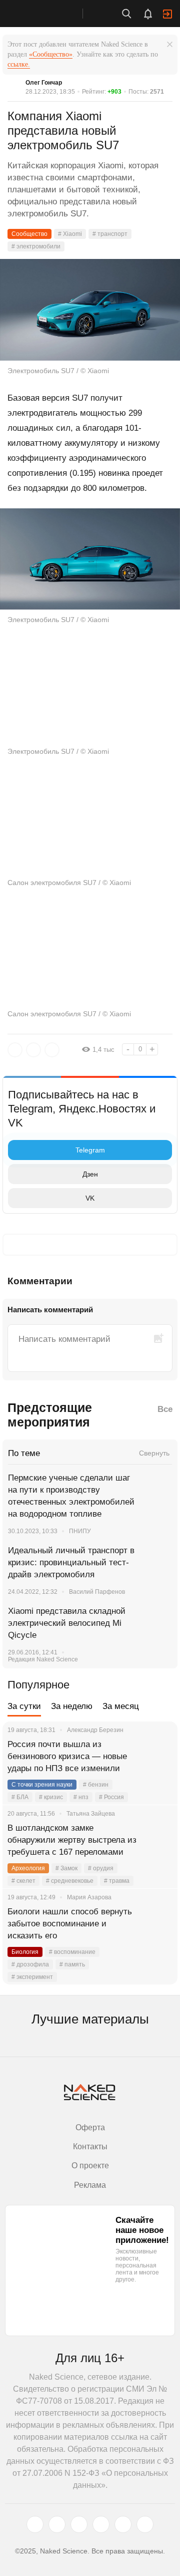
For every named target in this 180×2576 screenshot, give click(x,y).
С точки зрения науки (42, 1785)
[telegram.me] (123, 2524)
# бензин (96, 1785)
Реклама (90, 2185)
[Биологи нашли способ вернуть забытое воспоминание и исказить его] (157, 1924)
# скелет (23, 1881)
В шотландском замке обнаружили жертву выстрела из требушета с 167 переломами (72, 1840)
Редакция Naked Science (43, 1659)
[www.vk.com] (57, 2524)
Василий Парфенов (97, 1592)
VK (90, 1198)
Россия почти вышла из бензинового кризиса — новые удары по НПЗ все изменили (67, 1756)
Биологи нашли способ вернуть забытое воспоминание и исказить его (70, 1924)
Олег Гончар (44, 83)
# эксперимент (32, 1977)
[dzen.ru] (101, 2524)
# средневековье (70, 1881)
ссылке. (19, 64)
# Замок (66, 1868)
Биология (25, 1952)
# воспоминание (72, 1952)
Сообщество (29, 234)
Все (165, 1409)
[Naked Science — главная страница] (51, 14)
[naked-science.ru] (145, 2524)
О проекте (90, 2166)
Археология (28, 1868)
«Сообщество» (51, 54)
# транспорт (110, 234)
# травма (117, 1881)
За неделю (72, 1706)
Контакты (90, 2146)
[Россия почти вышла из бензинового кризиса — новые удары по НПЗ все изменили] (157, 1757)
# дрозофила (30, 1964)
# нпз (81, 1797)
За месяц (121, 1706)
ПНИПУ (80, 1531)
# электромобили (36, 246)
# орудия (101, 1868)
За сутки (24, 1706)
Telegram (90, 1150)
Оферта (90, 2127)
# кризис (51, 1797)
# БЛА (20, 1797)
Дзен (90, 1174)
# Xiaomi (70, 234)
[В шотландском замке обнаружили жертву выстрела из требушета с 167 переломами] (157, 1840)
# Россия (111, 1797)
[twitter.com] (35, 2524)
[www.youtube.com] (79, 2524)
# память (72, 1964)
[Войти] (167, 14)
